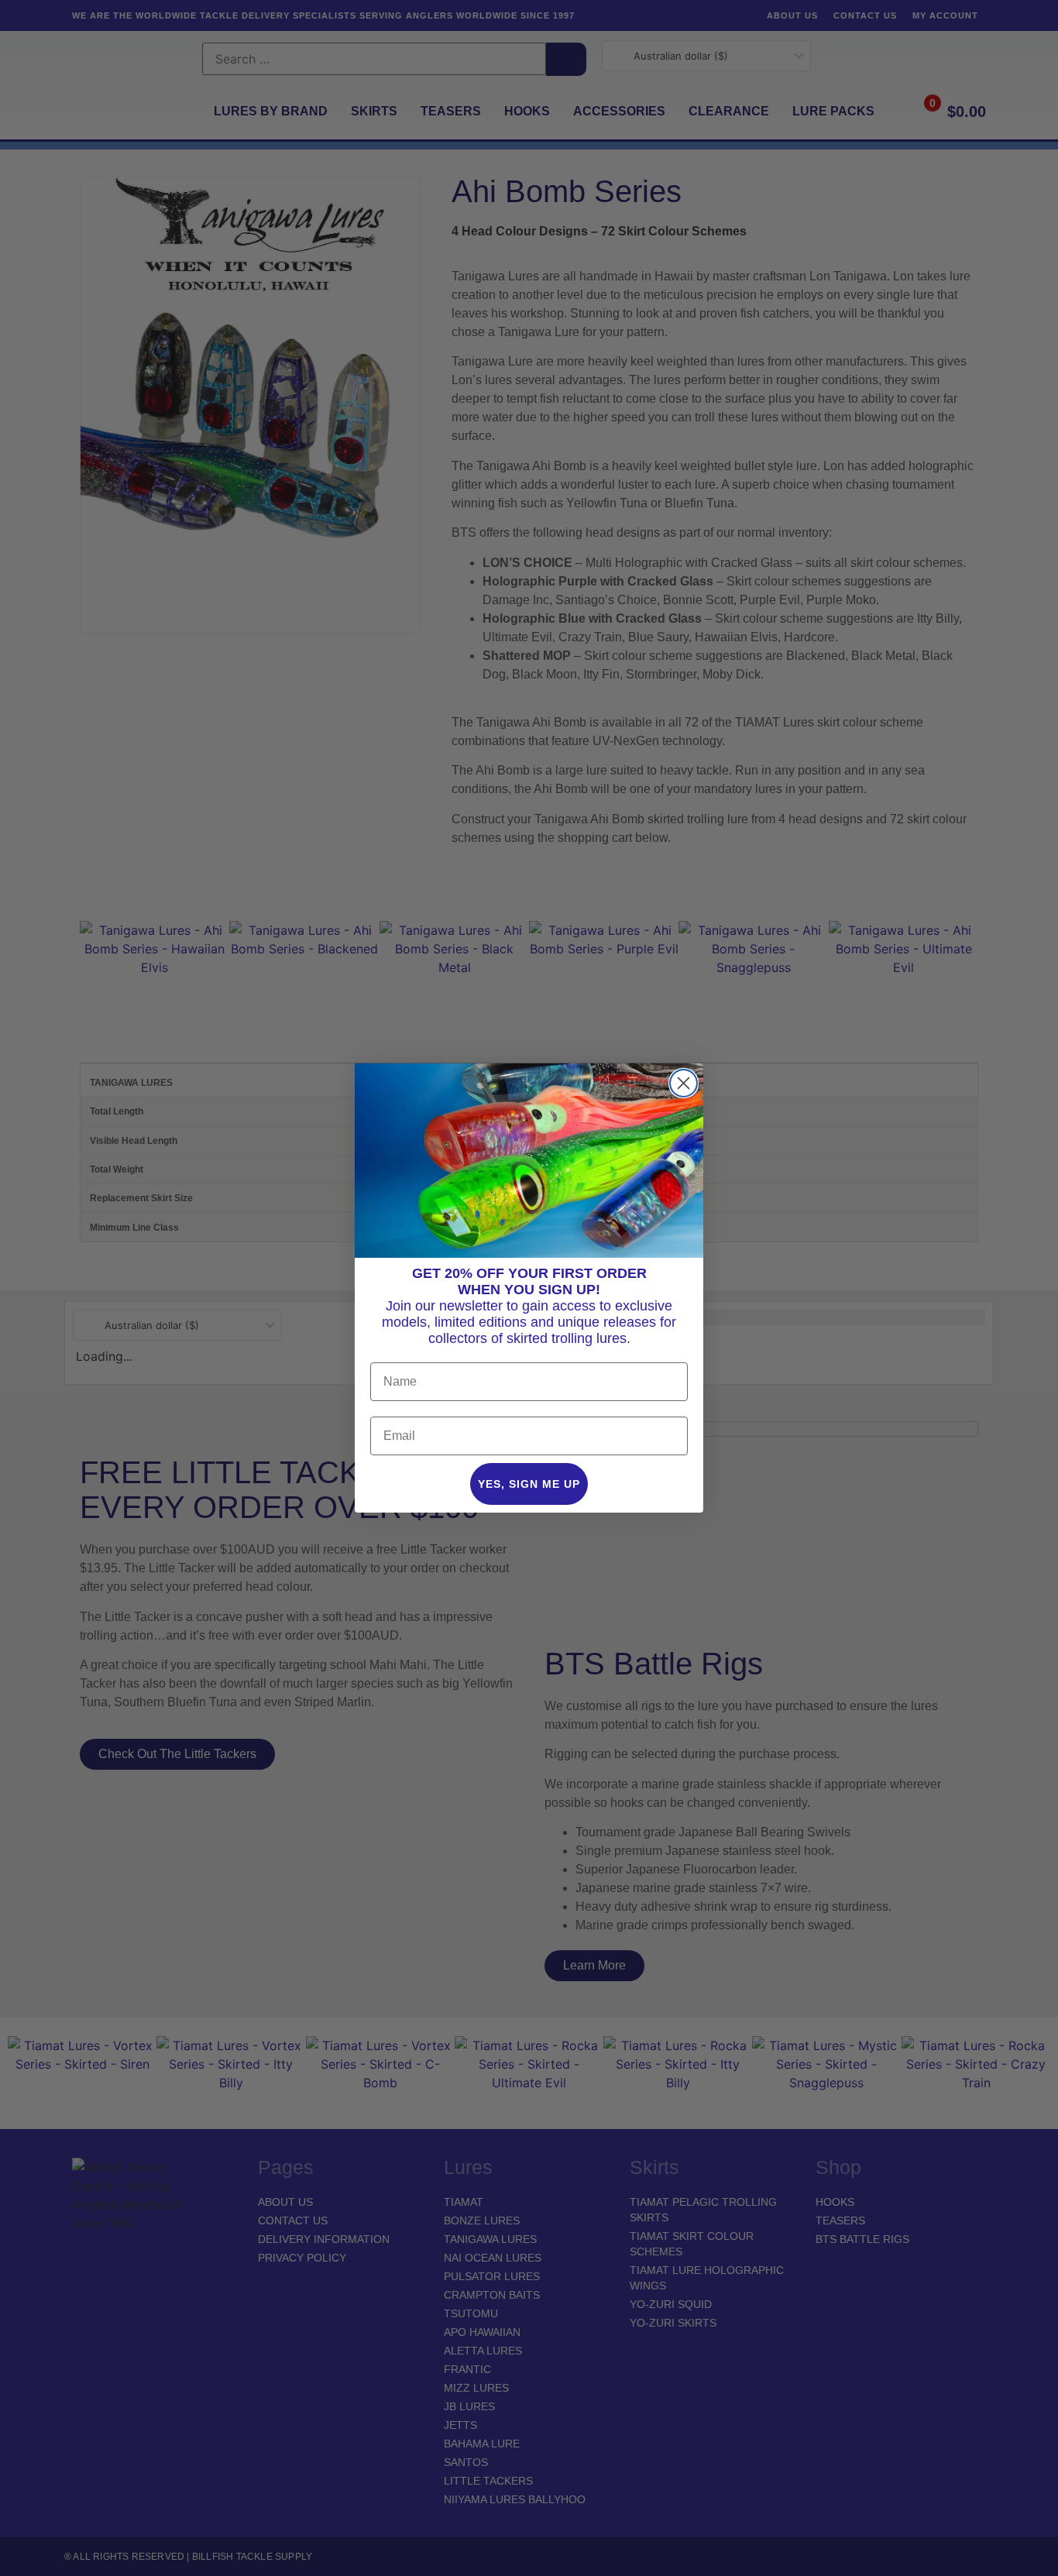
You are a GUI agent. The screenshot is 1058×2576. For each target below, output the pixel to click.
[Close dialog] (684, 1083)
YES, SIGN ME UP (529, 1484)
